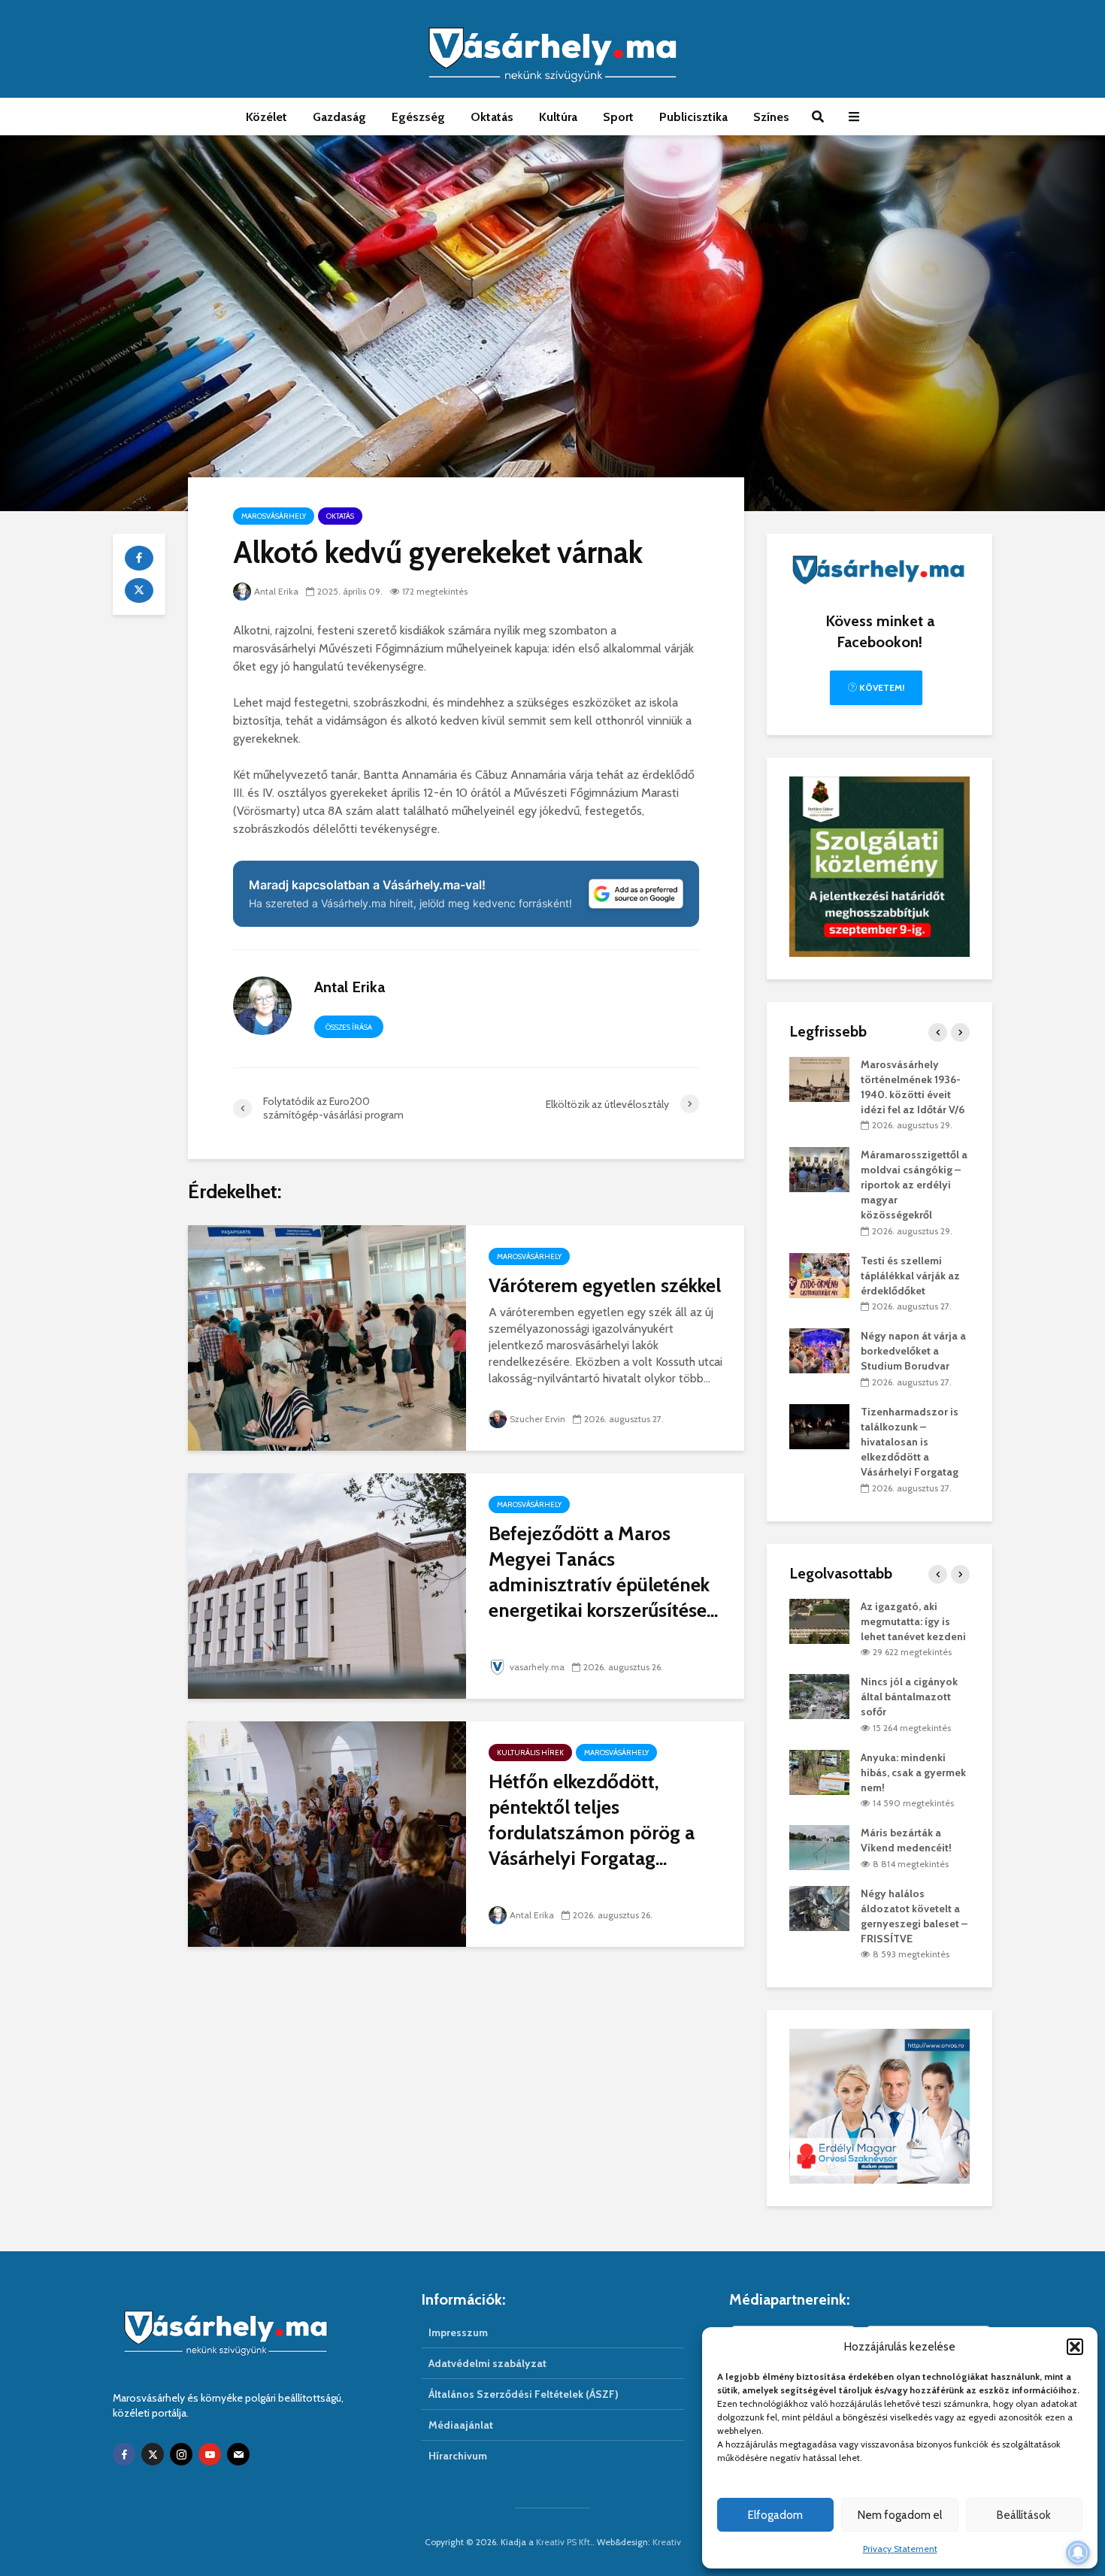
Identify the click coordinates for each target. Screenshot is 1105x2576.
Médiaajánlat (461, 2425)
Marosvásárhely (274, 516)
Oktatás (492, 117)
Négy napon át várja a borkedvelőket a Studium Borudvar (913, 1351)
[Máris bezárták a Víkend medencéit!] (819, 1847)
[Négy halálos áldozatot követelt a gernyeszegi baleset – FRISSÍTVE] (819, 1907)
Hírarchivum (458, 2456)
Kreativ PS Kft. (564, 2542)
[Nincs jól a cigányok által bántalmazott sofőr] (819, 1696)
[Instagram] (181, 2454)
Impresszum (458, 2332)
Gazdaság (339, 117)
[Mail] (238, 2454)
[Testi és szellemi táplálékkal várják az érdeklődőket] (819, 1274)
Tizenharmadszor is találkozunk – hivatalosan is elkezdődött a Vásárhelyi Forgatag (910, 1442)
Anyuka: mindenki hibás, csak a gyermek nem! (913, 1772)
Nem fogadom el (900, 2515)
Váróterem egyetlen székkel (605, 1285)
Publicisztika (693, 117)
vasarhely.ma (537, 1667)
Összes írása (349, 1027)
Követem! (881, 687)
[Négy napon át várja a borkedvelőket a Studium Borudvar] (819, 1350)
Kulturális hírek (530, 1753)
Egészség (418, 117)
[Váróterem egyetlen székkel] (327, 1337)
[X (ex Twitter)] (153, 2454)
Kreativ (667, 2542)
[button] (1075, 2347)
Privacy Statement (900, 2549)
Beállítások (1024, 2515)
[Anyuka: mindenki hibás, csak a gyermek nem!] (819, 1771)
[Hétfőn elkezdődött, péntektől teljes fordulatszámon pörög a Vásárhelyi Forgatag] (327, 1833)
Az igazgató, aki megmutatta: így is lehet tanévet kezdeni (913, 1621)
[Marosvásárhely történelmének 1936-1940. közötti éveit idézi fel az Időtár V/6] (819, 1078)
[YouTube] (210, 2454)
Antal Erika (276, 591)
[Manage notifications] (1078, 2553)
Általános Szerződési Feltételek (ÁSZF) (524, 2394)
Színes (771, 117)
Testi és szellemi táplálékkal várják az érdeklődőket (910, 1276)
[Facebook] (124, 2454)
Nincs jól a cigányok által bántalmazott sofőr (909, 1697)
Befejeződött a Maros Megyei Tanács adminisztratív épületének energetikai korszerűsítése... (603, 1572)
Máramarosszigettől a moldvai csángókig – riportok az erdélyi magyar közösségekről (914, 1185)
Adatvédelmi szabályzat (487, 2363)
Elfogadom (775, 2515)
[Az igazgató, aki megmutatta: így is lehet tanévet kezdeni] (819, 1620)
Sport (618, 117)
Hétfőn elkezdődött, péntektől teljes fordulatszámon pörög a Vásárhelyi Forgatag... (592, 1820)
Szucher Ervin (537, 1419)
